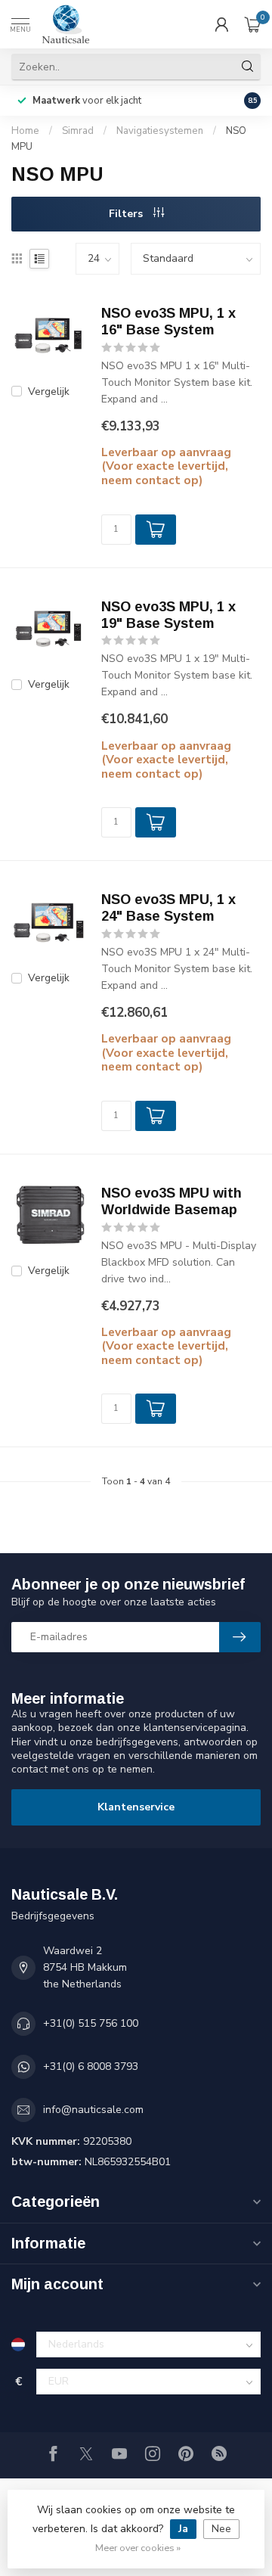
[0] (252, 24)
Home (25, 131)
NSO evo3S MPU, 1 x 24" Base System (168, 908)
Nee (221, 2529)
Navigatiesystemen (160, 131)
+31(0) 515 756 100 (91, 2023)
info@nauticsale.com (93, 2110)
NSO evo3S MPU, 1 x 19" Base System (168, 615)
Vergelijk (49, 392)
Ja (183, 2529)
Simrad (78, 131)
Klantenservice (136, 1807)
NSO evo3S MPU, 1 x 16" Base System (168, 322)
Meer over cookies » (138, 2548)
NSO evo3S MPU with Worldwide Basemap (172, 1201)
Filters (127, 214)
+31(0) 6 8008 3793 (91, 2066)
